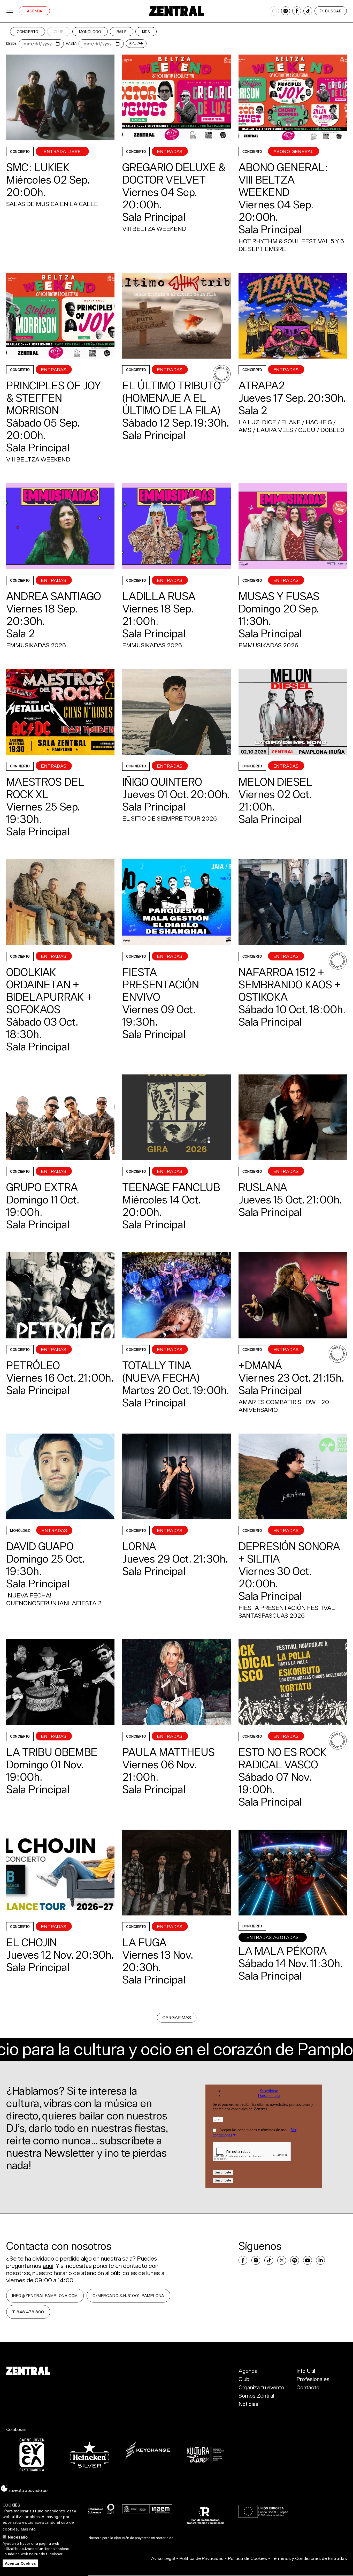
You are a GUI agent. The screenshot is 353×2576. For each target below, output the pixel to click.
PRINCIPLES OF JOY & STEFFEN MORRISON (54, 398)
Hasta (71, 44)
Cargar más (177, 2017)
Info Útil (306, 2371)
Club (59, 32)
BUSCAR (333, 11)
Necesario (18, 2537)
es (274, 11)
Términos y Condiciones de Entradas (309, 2558)
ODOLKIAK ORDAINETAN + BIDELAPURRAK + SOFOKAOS (49, 991)
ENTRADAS (170, 151)
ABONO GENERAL (294, 151)
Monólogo (90, 32)
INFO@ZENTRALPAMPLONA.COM (45, 2295)
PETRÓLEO (33, 1365)
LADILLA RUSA (159, 596)
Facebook (297, 11)
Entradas (286, 370)
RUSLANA (263, 1187)
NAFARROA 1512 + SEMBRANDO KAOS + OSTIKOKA (290, 984)
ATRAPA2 (262, 385)
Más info (28, 2529)
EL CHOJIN (32, 1942)
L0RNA (139, 1546)
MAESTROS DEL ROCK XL (45, 788)
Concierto (28, 32)
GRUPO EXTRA (42, 1187)
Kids (146, 32)
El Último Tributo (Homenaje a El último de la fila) (172, 398)
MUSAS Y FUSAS (279, 596)
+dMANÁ (260, 1365)
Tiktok (308, 11)
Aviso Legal (163, 2558)
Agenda (34, 11)
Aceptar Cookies (21, 2563)
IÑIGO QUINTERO (162, 782)
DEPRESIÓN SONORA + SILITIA (289, 1552)
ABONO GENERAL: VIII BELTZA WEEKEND (283, 180)
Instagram (286, 11)
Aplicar (136, 43)
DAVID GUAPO (40, 1546)
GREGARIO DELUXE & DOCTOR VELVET (174, 173)
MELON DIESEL (275, 782)
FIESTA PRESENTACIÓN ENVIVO (161, 984)
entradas (54, 370)
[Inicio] (177, 11)
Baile (122, 32)
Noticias (248, 2404)
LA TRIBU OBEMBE (52, 1752)
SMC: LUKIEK (38, 167)
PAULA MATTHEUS (168, 1752)
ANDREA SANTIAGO (54, 596)
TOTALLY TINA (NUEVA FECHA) (161, 1372)
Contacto (308, 2387)
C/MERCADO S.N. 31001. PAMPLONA (128, 2295)
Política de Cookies (247, 2558)
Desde (11, 44)
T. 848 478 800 (28, 2312)
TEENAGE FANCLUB (171, 1187)
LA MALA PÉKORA (283, 1951)
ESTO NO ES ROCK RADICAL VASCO (282, 1758)
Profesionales (313, 2379)
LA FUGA (144, 1942)
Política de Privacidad (201, 2558)
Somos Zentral (256, 2396)
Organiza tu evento (261, 2387)
